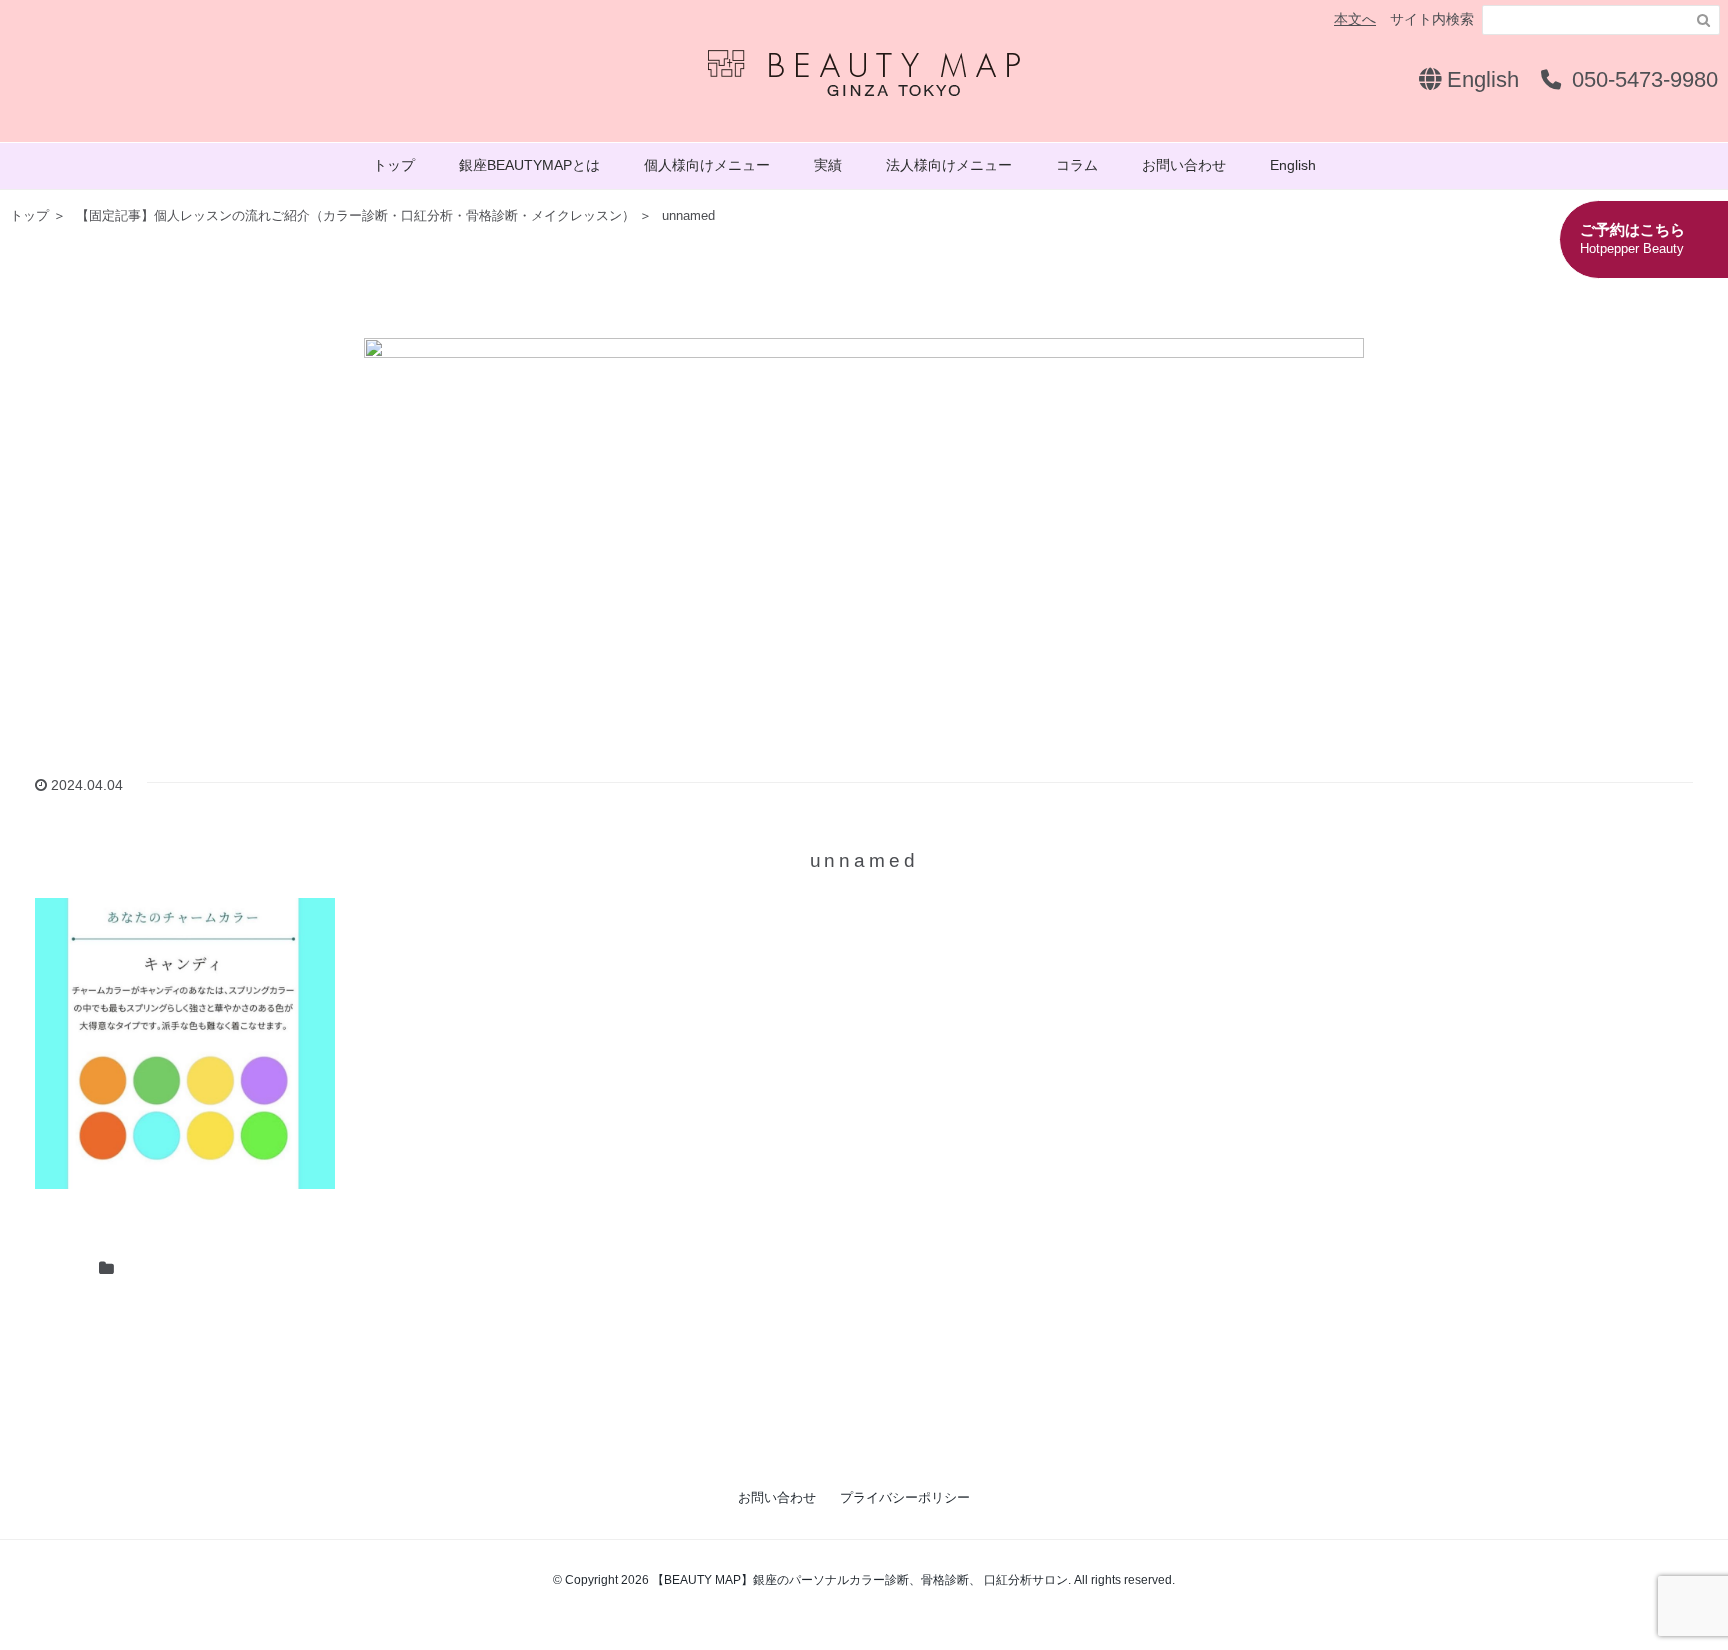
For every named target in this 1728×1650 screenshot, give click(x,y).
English (1480, 79)
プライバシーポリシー (905, 1497)
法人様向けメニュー (949, 165)
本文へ (1355, 19)
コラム (1077, 165)
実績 (828, 165)
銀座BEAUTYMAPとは (529, 165)
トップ (394, 165)
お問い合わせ (1184, 165)
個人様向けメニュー (707, 165)
